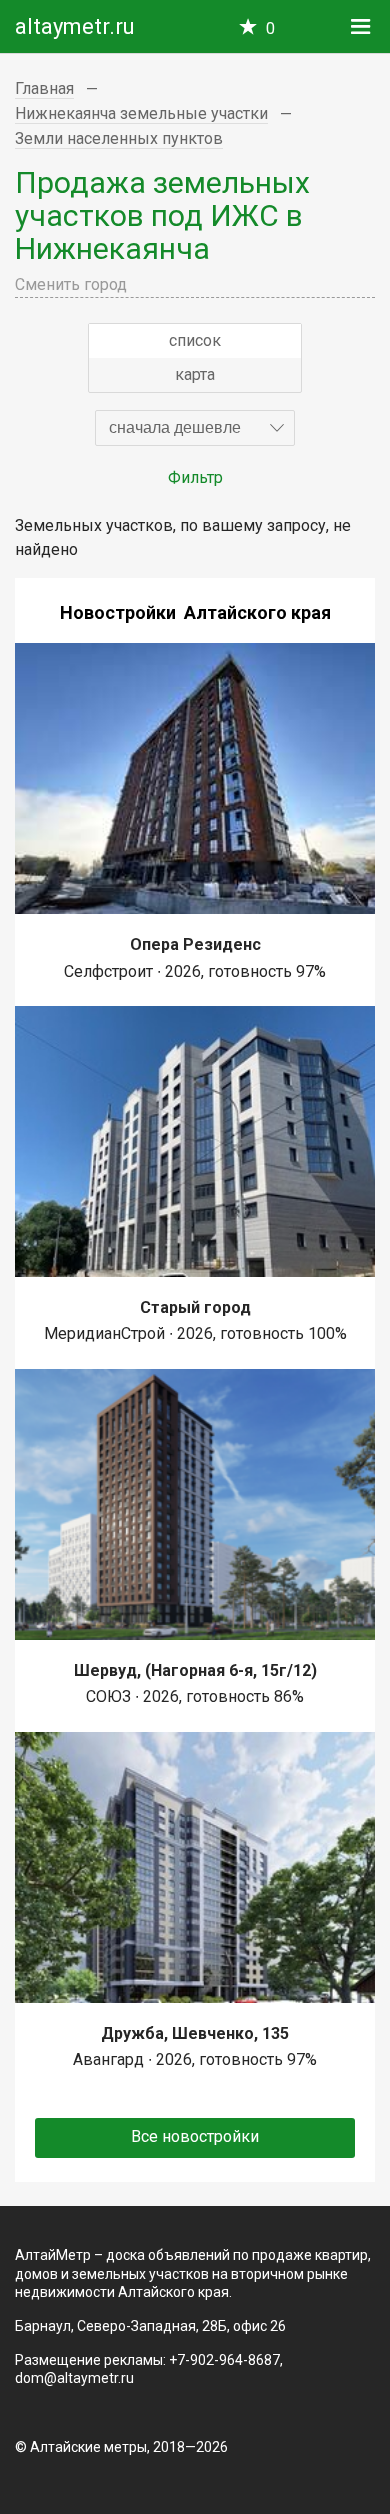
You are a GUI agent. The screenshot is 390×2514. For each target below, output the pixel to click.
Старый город (195, 1307)
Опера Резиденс (195, 944)
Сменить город (71, 284)
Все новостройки (195, 2136)
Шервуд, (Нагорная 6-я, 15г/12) (195, 1670)
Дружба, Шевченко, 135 (195, 2033)
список (195, 340)
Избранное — (270, 28)
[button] (195, 428)
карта (195, 374)
